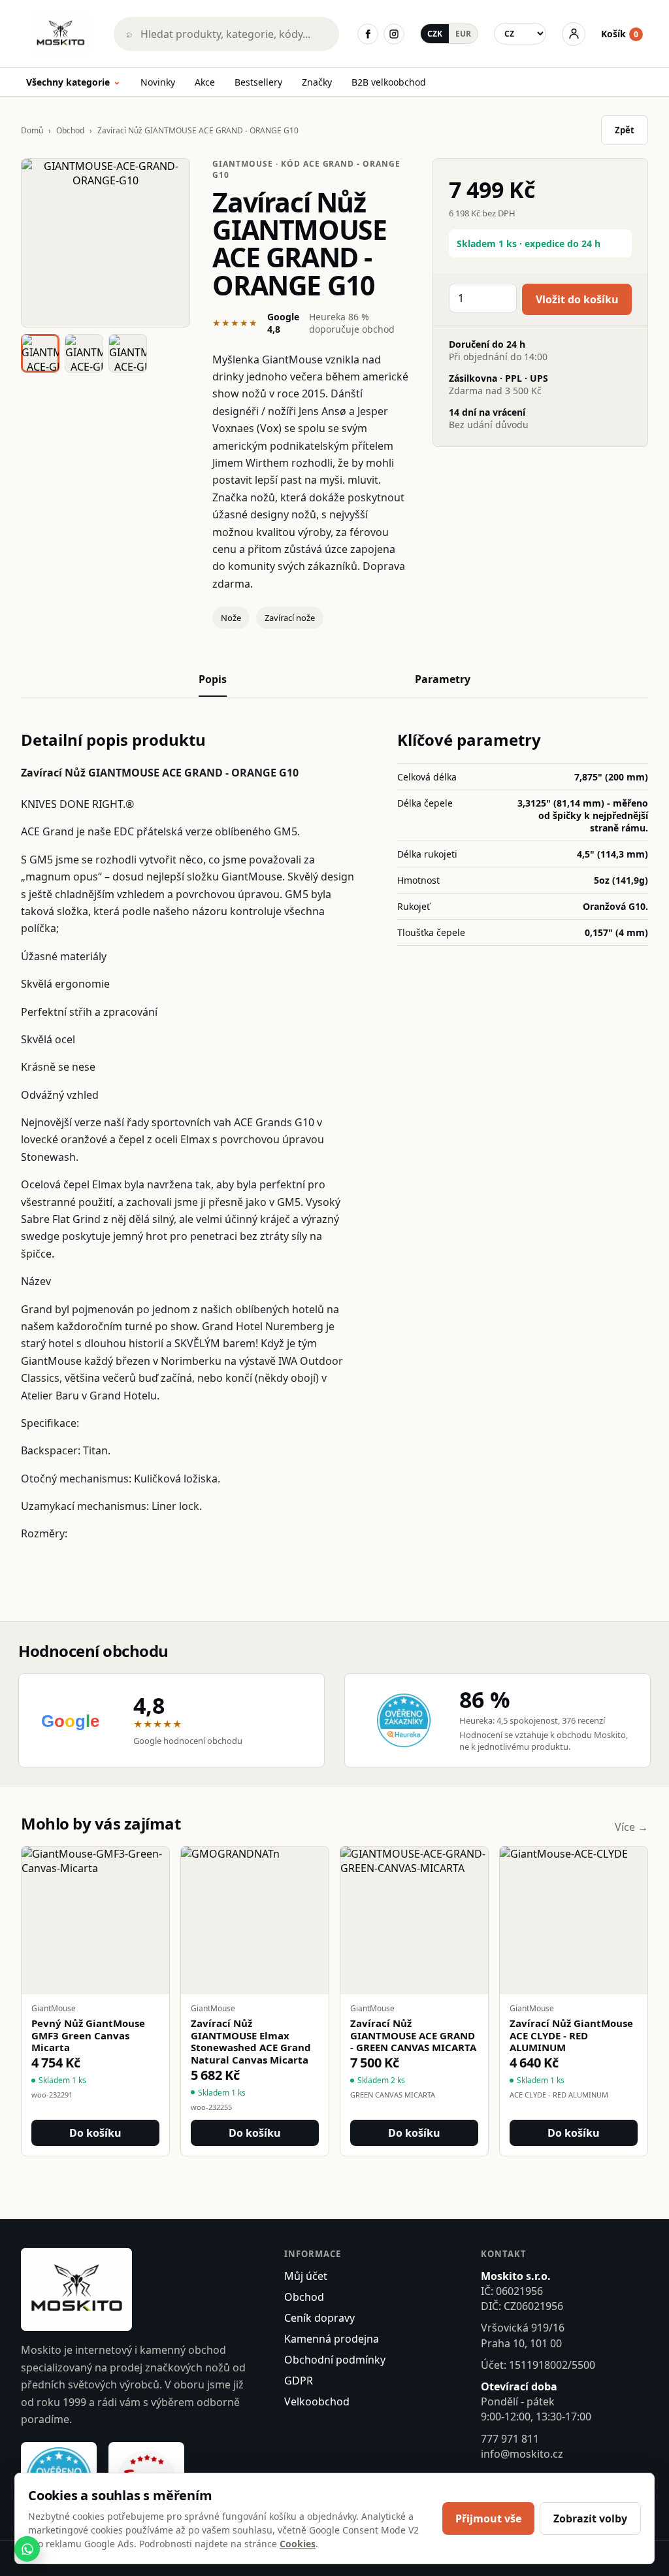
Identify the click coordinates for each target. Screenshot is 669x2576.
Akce (205, 82)
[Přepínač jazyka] (520, 34)
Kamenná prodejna (332, 2339)
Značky (317, 82)
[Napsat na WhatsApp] (27, 2549)
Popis (213, 679)
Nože (231, 618)
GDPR (299, 2381)
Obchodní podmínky (335, 2360)
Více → (631, 1827)
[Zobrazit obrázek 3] (128, 353)
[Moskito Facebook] (368, 34)
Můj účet (306, 2276)
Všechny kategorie (73, 83)
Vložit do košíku (577, 299)
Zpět (625, 130)
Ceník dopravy (319, 2318)
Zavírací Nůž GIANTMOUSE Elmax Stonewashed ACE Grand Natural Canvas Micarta (251, 2042)
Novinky (158, 82)
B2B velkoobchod (389, 82)
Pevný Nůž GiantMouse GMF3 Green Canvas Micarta (88, 2035)
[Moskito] (61, 34)
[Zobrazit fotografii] (106, 243)
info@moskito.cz (522, 2454)
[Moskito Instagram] (394, 34)
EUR (463, 34)
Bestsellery (258, 82)
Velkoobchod (317, 2401)
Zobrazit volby (590, 2518)
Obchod (70, 130)
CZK (435, 34)
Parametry (443, 679)
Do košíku (95, 2133)
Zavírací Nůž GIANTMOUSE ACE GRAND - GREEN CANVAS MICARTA (413, 2035)
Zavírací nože (290, 618)
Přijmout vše (488, 2518)
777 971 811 (510, 2439)
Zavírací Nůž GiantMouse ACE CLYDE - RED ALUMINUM (571, 2035)
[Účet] (574, 34)
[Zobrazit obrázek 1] (40, 353)
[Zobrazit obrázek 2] (84, 353)
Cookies (298, 2544)
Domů (32, 130)
